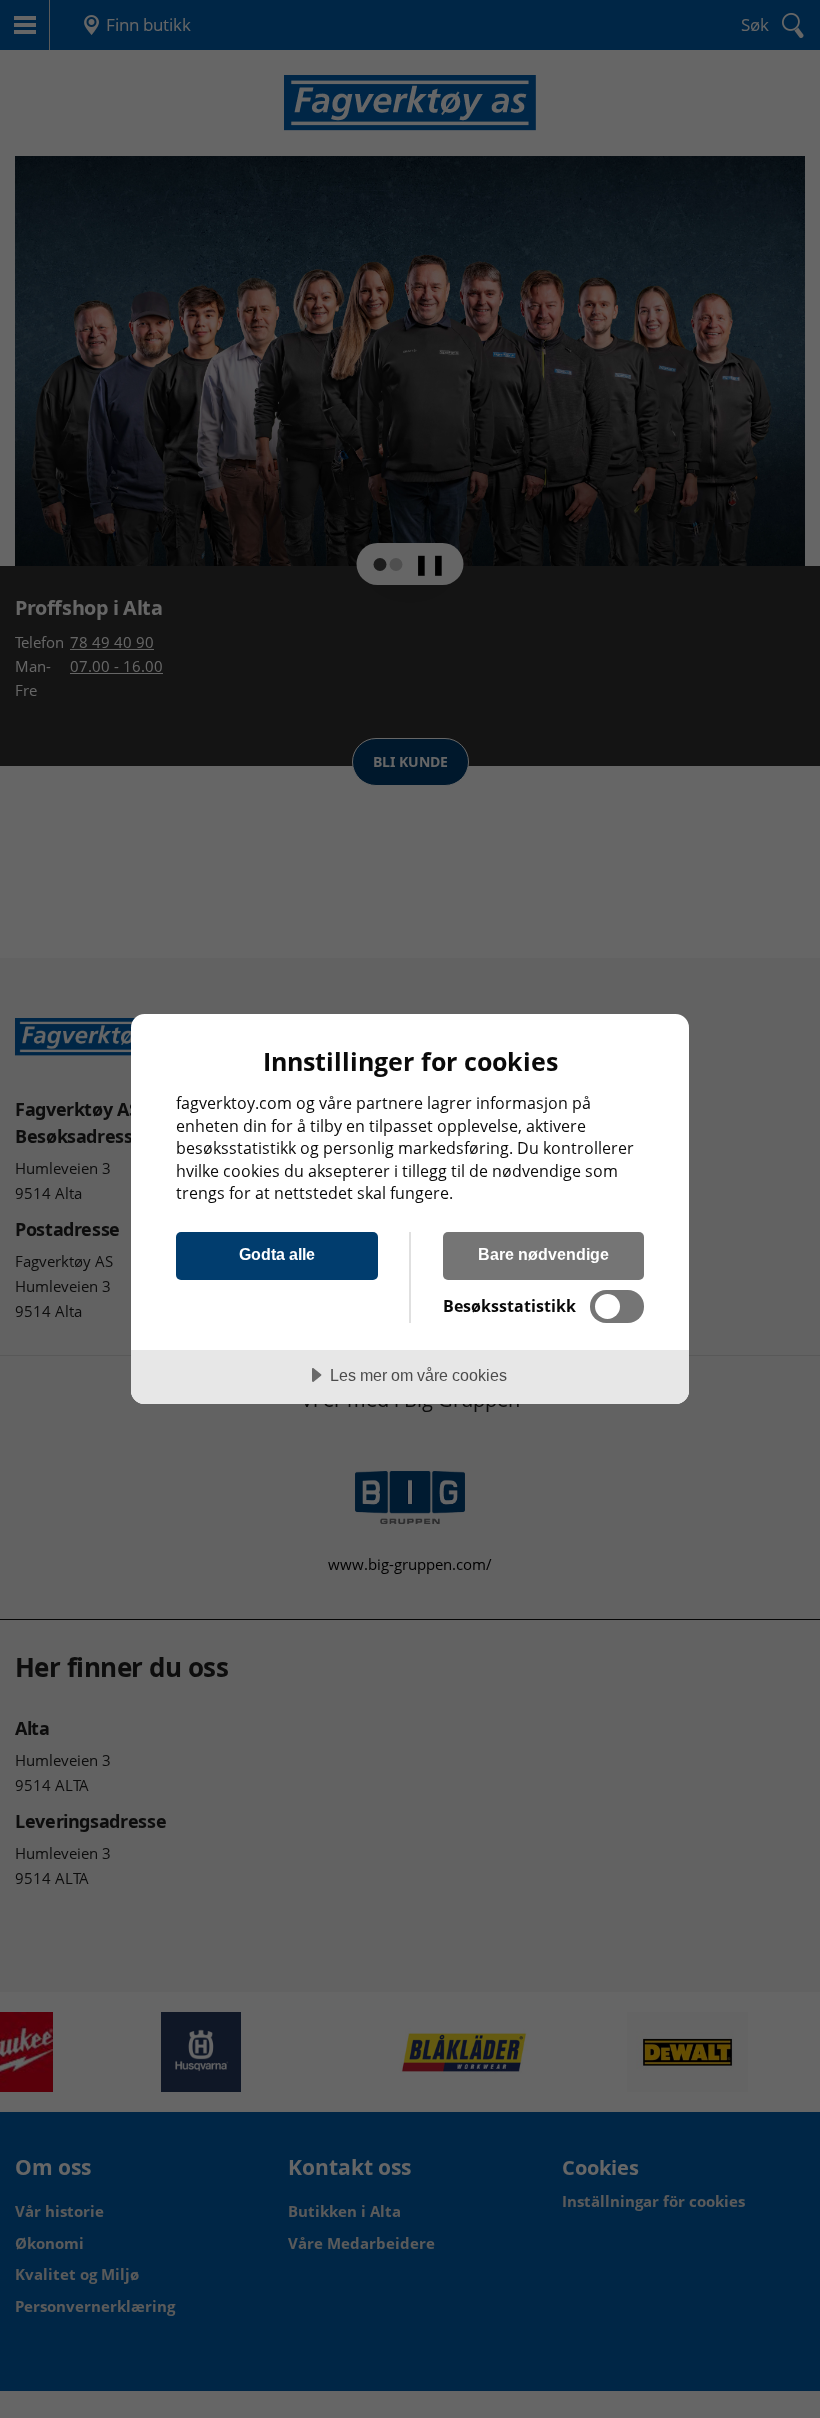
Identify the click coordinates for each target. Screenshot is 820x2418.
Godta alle (277, 1254)
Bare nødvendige (543, 1254)
